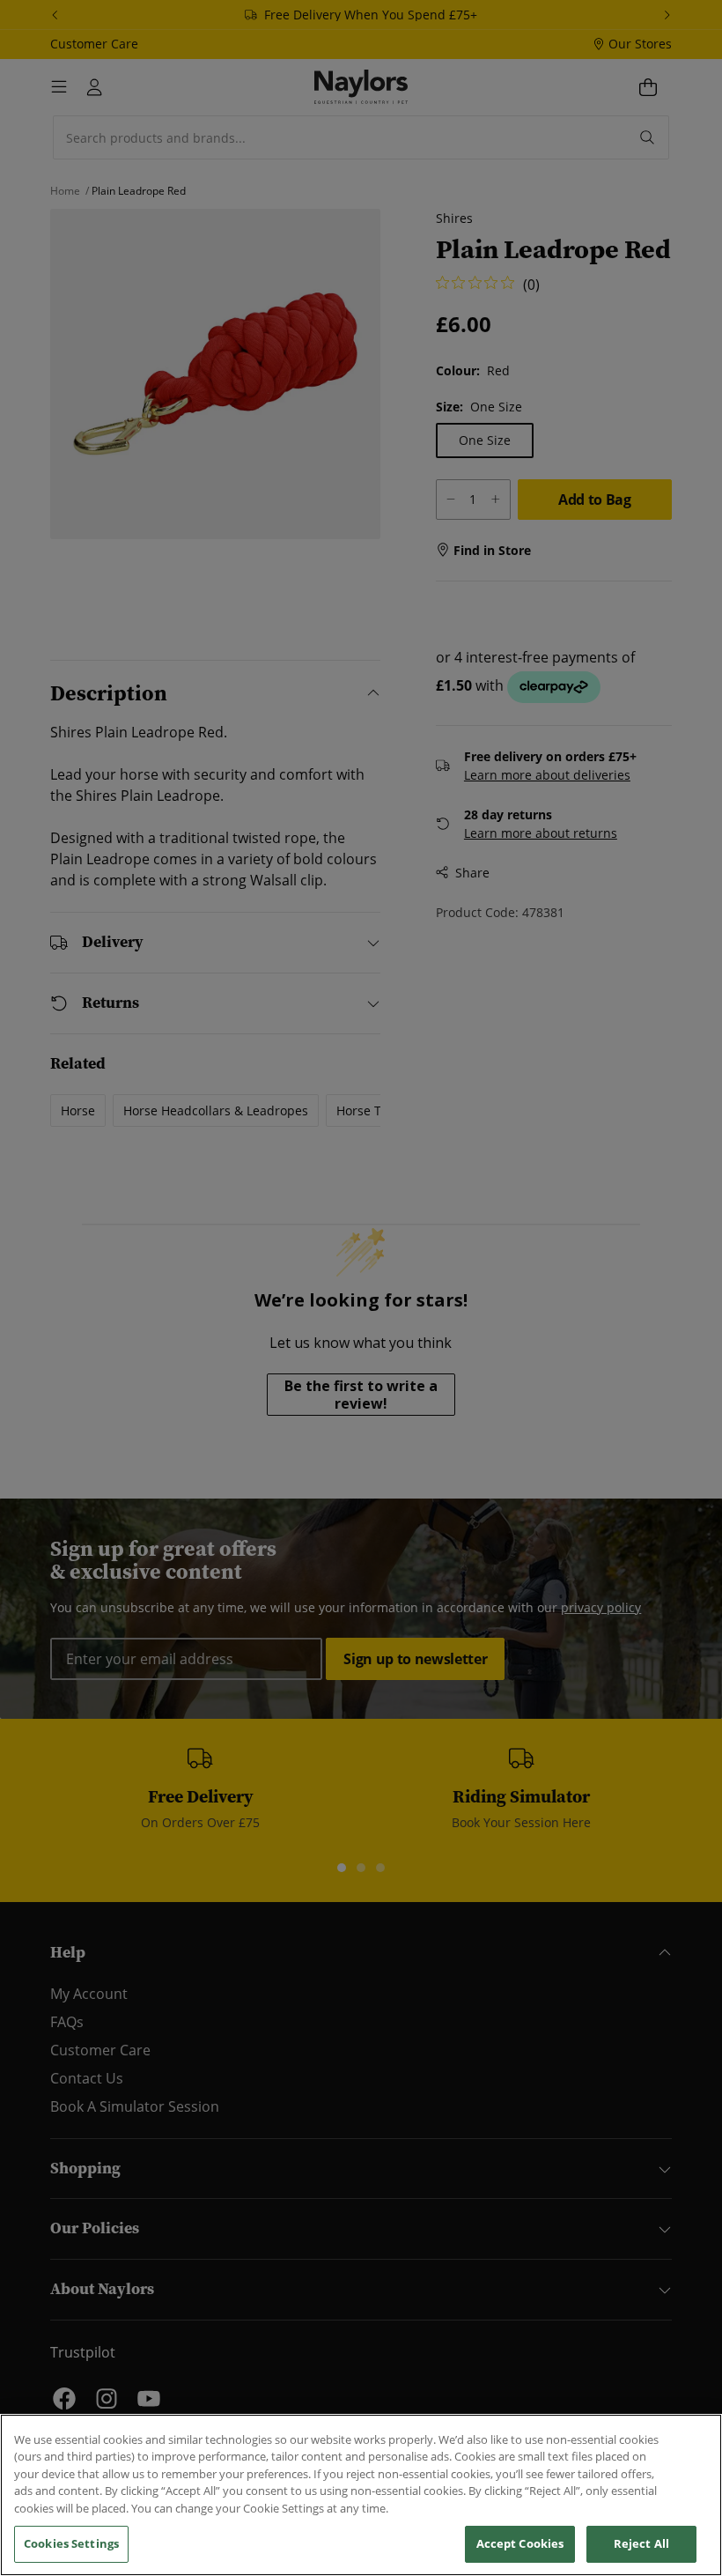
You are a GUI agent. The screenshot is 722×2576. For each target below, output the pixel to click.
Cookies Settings (71, 2543)
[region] (361, 2495)
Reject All (641, 2543)
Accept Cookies (520, 2543)
